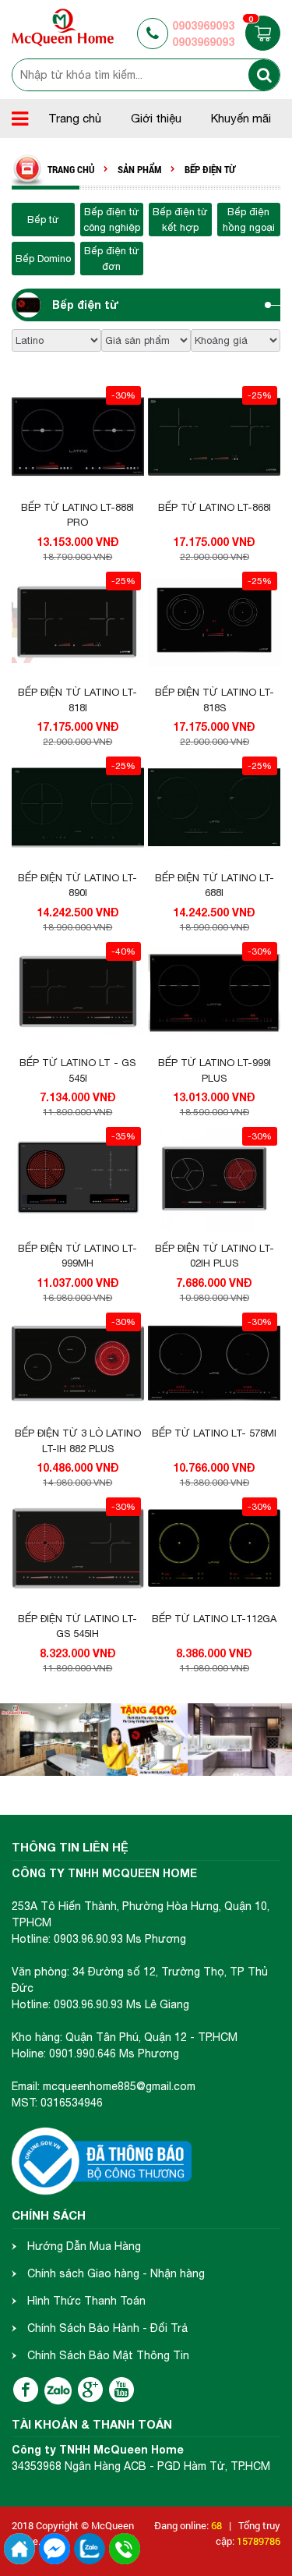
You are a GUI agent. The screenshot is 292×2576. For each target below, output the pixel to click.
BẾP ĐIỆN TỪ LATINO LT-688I (215, 886)
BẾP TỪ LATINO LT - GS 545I (77, 1070)
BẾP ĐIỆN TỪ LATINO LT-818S (215, 700)
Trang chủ (75, 118)
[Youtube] (121, 2390)
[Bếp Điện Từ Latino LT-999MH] (78, 1178)
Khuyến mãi (241, 118)
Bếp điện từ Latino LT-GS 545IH (77, 1626)
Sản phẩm (139, 170)
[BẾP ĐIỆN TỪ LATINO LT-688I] (214, 808)
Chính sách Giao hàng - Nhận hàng (116, 2273)
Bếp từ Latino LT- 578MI (214, 1433)
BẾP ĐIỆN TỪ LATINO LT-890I (77, 886)
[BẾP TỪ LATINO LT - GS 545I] (78, 994)
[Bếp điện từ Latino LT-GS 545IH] (78, 1549)
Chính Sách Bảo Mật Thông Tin (108, 2355)
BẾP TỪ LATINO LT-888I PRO (77, 515)
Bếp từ (43, 220)
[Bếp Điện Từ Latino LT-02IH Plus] (214, 1178)
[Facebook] (26, 2390)
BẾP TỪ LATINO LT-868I (215, 507)
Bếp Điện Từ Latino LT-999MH (77, 1256)
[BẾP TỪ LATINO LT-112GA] (214, 1549)
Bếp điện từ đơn (112, 259)
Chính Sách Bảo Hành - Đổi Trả (107, 2328)
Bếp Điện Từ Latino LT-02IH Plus (215, 1256)
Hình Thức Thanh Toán (86, 2301)
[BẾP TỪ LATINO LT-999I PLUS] (214, 994)
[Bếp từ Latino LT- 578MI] (214, 1364)
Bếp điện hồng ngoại (249, 220)
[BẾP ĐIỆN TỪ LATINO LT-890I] (78, 808)
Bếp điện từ (86, 305)
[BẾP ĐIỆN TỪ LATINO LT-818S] (214, 623)
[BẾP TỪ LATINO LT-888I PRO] (78, 438)
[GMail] (90, 2390)
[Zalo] (58, 2391)
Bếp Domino (43, 259)
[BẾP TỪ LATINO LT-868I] (214, 438)
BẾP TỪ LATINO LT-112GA (214, 1619)
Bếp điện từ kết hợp (180, 220)
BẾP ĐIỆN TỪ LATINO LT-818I (77, 700)
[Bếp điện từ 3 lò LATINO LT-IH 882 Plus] (78, 1364)
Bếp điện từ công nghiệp (112, 220)
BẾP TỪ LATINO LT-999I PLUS (215, 1070)
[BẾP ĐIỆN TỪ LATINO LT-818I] (78, 623)
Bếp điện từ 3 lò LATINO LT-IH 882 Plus (78, 1441)
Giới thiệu (156, 118)
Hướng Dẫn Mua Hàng (84, 2246)
